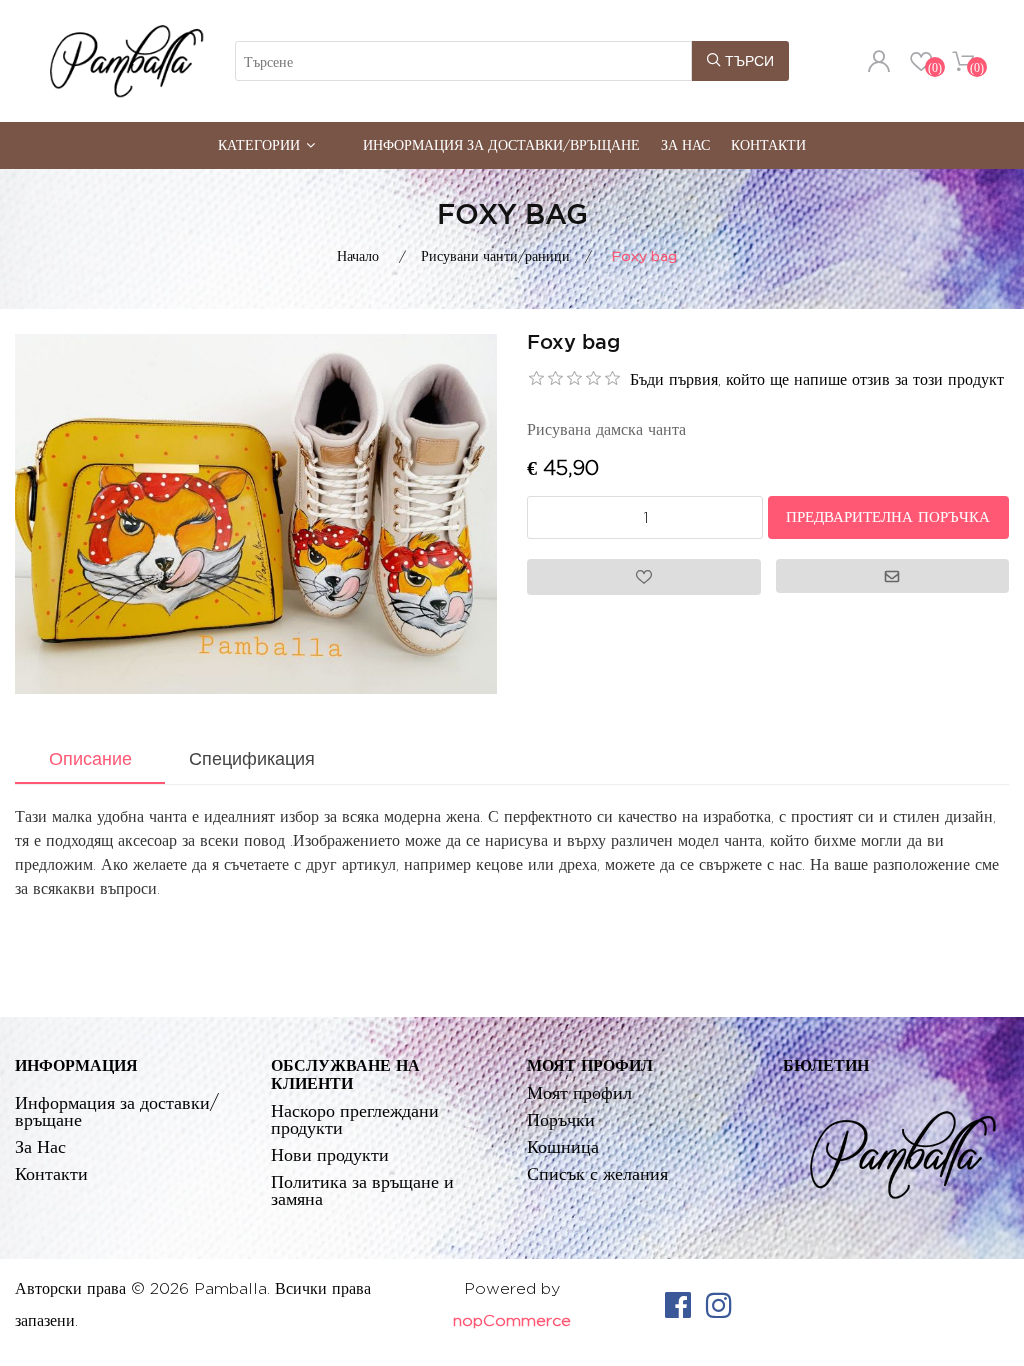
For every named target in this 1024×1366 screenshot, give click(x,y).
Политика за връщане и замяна (362, 1190)
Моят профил (579, 1092)
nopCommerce (512, 1320)
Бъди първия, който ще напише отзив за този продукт (817, 379)
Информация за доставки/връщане (501, 144)
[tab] (90, 761)
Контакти (768, 144)
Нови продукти (330, 1154)
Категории (259, 144)
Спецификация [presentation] (252, 759)
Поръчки (561, 1119)
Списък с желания (597, 1173)
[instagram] (719, 1305)
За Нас (685, 144)
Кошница (563, 1146)
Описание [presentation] (90, 759)
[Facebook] (678, 1305)
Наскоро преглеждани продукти (355, 1119)
